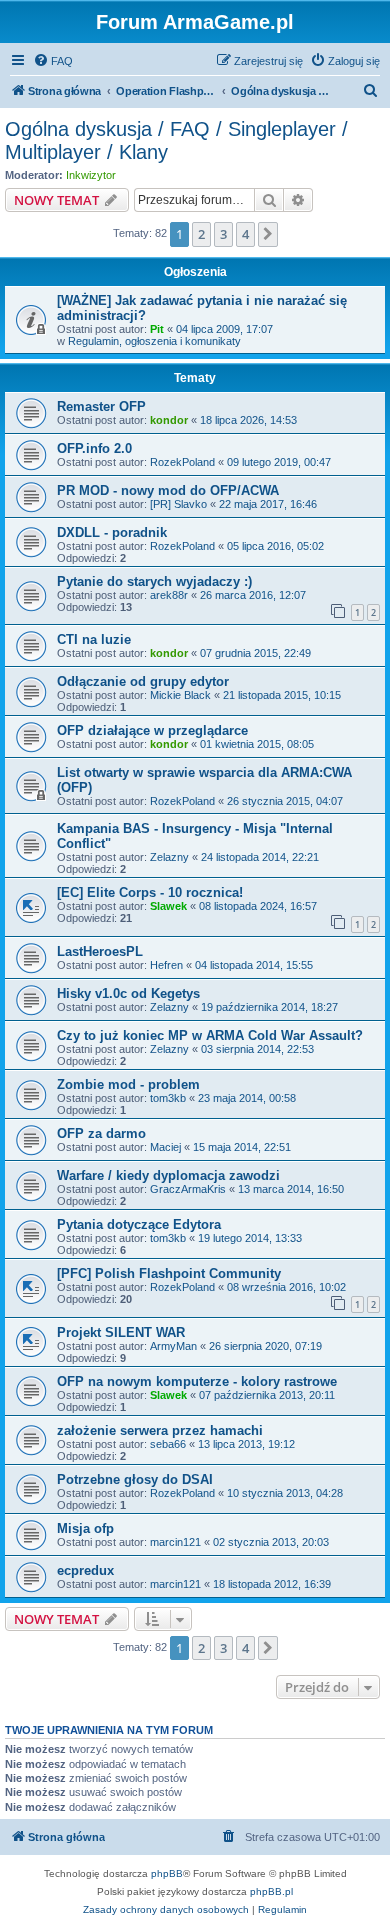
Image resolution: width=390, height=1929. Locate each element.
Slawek (168, 906)
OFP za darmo (101, 1133)
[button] (268, 234)
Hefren (166, 965)
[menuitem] (53, 61)
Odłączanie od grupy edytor (143, 681)
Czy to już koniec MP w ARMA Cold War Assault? (210, 1035)
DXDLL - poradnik (112, 532)
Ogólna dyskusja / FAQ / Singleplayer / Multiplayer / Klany (176, 140)
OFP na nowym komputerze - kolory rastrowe (197, 1381)
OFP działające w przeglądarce (152, 730)
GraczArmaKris (188, 1189)
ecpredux (85, 1570)
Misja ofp (85, 1528)
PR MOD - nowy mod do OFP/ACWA (168, 490)
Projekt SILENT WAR (121, 1332)
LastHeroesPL (100, 951)
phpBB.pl (271, 1891)
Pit (157, 329)
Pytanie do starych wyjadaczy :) (154, 581)
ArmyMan (173, 1346)
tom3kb (168, 1098)
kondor (169, 420)
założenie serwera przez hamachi (160, 1430)
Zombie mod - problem (128, 1084)
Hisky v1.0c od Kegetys (128, 993)
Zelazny (169, 857)
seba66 (168, 1444)
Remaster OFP (101, 406)
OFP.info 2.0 (94, 448)
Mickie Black (180, 695)
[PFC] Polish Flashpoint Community (169, 1273)
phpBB (167, 1873)
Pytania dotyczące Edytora (139, 1224)
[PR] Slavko (178, 504)
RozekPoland (182, 462)
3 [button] (223, 234)
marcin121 (175, 1542)
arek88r (169, 595)
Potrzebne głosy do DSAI (135, 1479)
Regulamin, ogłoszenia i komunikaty (154, 341)
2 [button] (201, 234)
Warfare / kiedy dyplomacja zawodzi (168, 1175)
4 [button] (245, 234)
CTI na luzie (94, 639)
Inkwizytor (91, 175)
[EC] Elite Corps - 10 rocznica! (150, 892)
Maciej (165, 1147)
